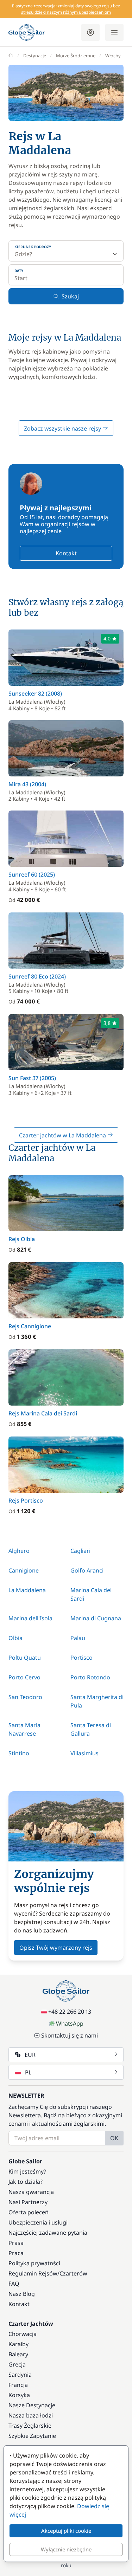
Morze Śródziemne (76, 56)
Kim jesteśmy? (27, 2171)
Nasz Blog (22, 2294)
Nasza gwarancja (31, 2192)
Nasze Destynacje (32, 2405)
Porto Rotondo (90, 1677)
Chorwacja (23, 2334)
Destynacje (35, 56)
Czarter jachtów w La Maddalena (63, 1135)
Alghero (19, 1551)
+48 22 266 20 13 (70, 2012)
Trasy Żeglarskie (30, 2426)
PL (28, 2072)
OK (114, 2138)
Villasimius (84, 1753)
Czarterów (73, 2273)
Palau (78, 1638)
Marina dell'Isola (30, 1618)
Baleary (18, 2354)
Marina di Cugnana (96, 1618)
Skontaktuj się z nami (70, 2035)
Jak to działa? (26, 2182)
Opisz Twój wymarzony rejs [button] (56, 1948)
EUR (30, 2055)
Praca (16, 2253)
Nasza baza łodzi (31, 2415)
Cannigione (24, 1570)
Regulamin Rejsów (33, 2273)
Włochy (113, 56)
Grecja (17, 2364)
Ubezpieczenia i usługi (38, 2222)
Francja (18, 2385)
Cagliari (80, 1551)
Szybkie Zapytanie (32, 2436)
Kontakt (66, 553)
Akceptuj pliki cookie (66, 2531)
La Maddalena (27, 1590)
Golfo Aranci (87, 1570)
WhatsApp (70, 2023)
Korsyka (19, 2395)
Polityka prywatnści (34, 2263)
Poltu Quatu (25, 1658)
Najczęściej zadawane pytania (48, 2233)
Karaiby (18, 2344)
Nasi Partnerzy (28, 2202)
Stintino (19, 1753)
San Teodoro (25, 1697)
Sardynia (20, 2375)
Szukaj (70, 296)
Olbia (15, 1638)
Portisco (81, 1658)
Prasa (16, 2243)
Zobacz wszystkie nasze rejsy (63, 428)
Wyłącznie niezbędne (66, 2549)
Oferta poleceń (29, 2212)
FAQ (14, 2284)
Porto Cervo (24, 1677)
